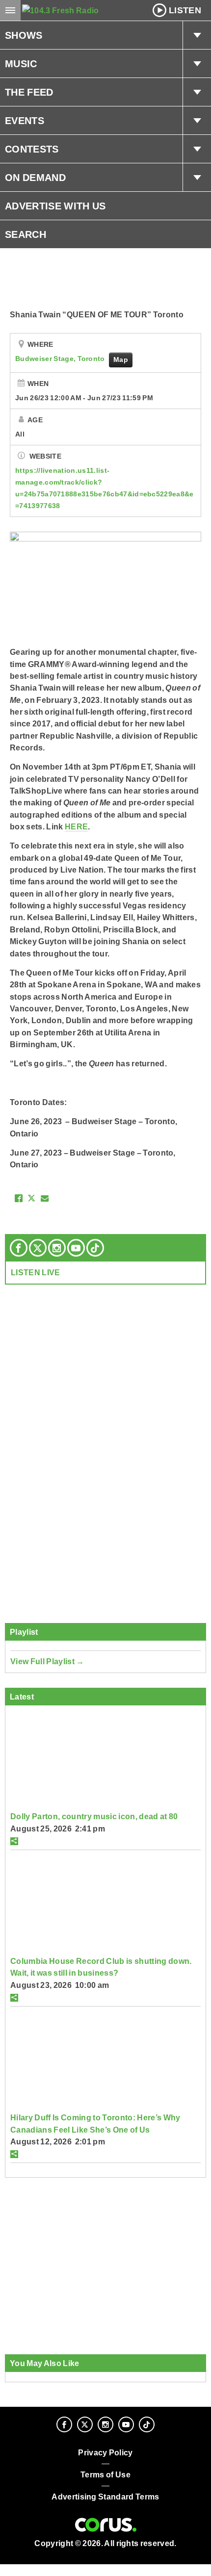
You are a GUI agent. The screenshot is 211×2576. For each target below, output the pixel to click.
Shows (24, 35)
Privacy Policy (105, 2453)
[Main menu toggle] (10, 10)
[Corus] (106, 2525)
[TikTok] (95, 1248)
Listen (185, 10)
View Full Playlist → (47, 1661)
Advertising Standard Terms (105, 2497)
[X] (38, 1248)
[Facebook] (19, 1248)
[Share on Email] (45, 1198)
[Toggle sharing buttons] (14, 1841)
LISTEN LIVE (36, 1272)
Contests (32, 149)
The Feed (29, 92)
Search (26, 234)
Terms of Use (105, 2475)
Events (25, 121)
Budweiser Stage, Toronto (61, 359)
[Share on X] (31, 1198)
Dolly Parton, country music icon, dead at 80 (94, 1816)
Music (21, 64)
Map (121, 360)
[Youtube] (76, 1248)
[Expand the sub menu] (197, 35)
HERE (76, 826)
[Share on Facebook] (19, 1198)
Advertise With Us (55, 206)
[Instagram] (57, 1248)
